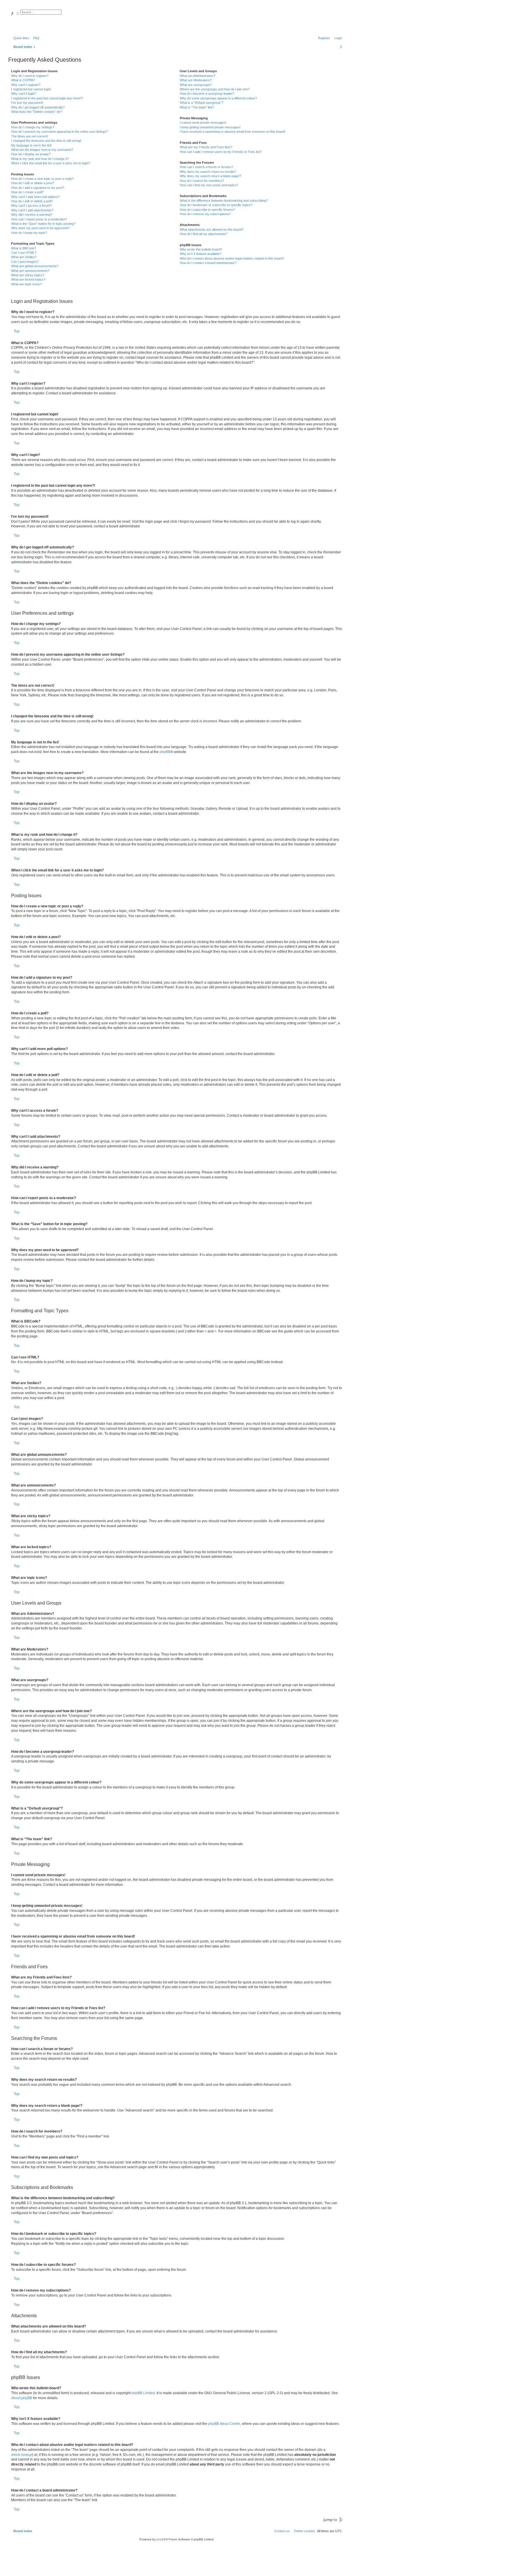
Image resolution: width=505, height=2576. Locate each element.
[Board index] (39, 19)
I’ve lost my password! (27, 103)
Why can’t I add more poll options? (35, 197)
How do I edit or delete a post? (33, 183)
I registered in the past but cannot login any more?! (47, 98)
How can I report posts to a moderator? (39, 219)
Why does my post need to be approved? (40, 228)
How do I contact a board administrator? (208, 263)
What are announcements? (30, 271)
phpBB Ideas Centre (224, 2424)
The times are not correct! (30, 136)
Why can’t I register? (26, 85)
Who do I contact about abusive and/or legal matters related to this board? (232, 258)
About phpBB (22, 2398)
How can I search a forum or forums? (206, 167)
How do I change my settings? (33, 127)
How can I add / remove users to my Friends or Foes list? (221, 152)
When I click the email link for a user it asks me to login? (51, 163)
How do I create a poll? (27, 192)
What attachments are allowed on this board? (212, 229)
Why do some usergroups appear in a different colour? (218, 98)
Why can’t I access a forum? (31, 206)
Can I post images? (25, 262)
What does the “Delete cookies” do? (37, 112)
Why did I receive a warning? (32, 215)
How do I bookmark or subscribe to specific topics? (216, 205)
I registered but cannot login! (31, 89)
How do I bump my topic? (29, 233)
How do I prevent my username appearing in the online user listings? (59, 132)
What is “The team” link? (197, 107)
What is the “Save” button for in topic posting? (43, 224)
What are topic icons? (26, 284)
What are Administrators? (198, 76)
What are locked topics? (28, 279)
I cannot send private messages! (203, 122)
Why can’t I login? (24, 94)
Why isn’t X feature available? (200, 254)
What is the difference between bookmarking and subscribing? (224, 201)
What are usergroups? (196, 85)
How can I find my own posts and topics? (209, 185)
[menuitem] (35, 38)
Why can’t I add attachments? (32, 210)
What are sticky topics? (28, 275)
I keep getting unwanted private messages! (210, 127)
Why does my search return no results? (208, 172)
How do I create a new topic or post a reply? (42, 179)
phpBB (165, 752)
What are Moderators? (196, 80)
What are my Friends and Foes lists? (206, 147)
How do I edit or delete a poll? (32, 201)
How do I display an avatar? (31, 154)
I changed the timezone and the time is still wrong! (46, 141)
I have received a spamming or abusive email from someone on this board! (232, 132)
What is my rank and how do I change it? (40, 159)
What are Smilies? (24, 257)
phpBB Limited (143, 2393)
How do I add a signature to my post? (38, 188)
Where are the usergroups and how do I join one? (215, 89)
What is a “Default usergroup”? (202, 103)
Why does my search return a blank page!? (210, 176)
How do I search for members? (202, 181)
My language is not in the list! (31, 145)
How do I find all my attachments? (204, 234)
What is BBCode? (24, 248)
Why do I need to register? (30, 76)
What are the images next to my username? (42, 150)
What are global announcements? (35, 266)
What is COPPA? (23, 80)
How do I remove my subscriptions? (205, 214)
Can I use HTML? (24, 253)
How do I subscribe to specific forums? (207, 210)
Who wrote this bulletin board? (201, 249)
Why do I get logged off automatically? (38, 107)
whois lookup (22, 2455)
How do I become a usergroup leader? (207, 94)
